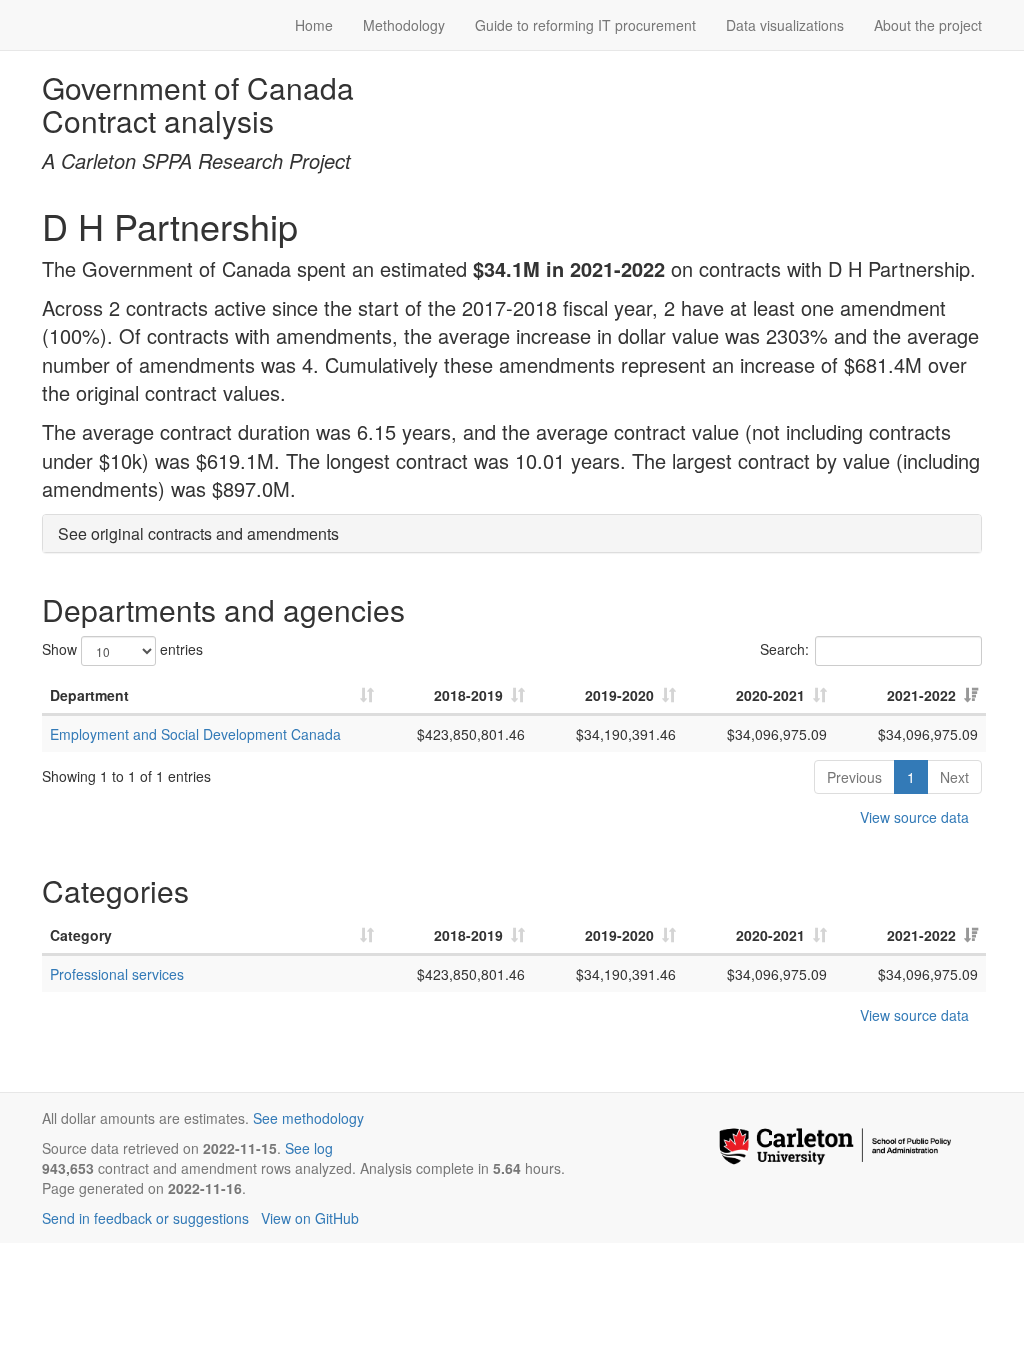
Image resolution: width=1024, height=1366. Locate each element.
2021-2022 (921, 695)
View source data (914, 817)
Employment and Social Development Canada (195, 734)
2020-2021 (770, 695)
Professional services (117, 974)
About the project (928, 25)
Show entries (122, 649)
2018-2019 (468, 695)
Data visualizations (785, 25)
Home (314, 25)
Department (89, 695)
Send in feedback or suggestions (145, 1218)
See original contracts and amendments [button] (198, 533)
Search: (784, 649)
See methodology (308, 1118)
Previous (854, 777)
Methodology (404, 25)
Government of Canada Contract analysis (198, 104)
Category (81, 935)
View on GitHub (310, 1218)
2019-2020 (619, 695)
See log (309, 1148)
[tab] (512, 534)
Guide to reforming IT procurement (585, 25)
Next (954, 777)
